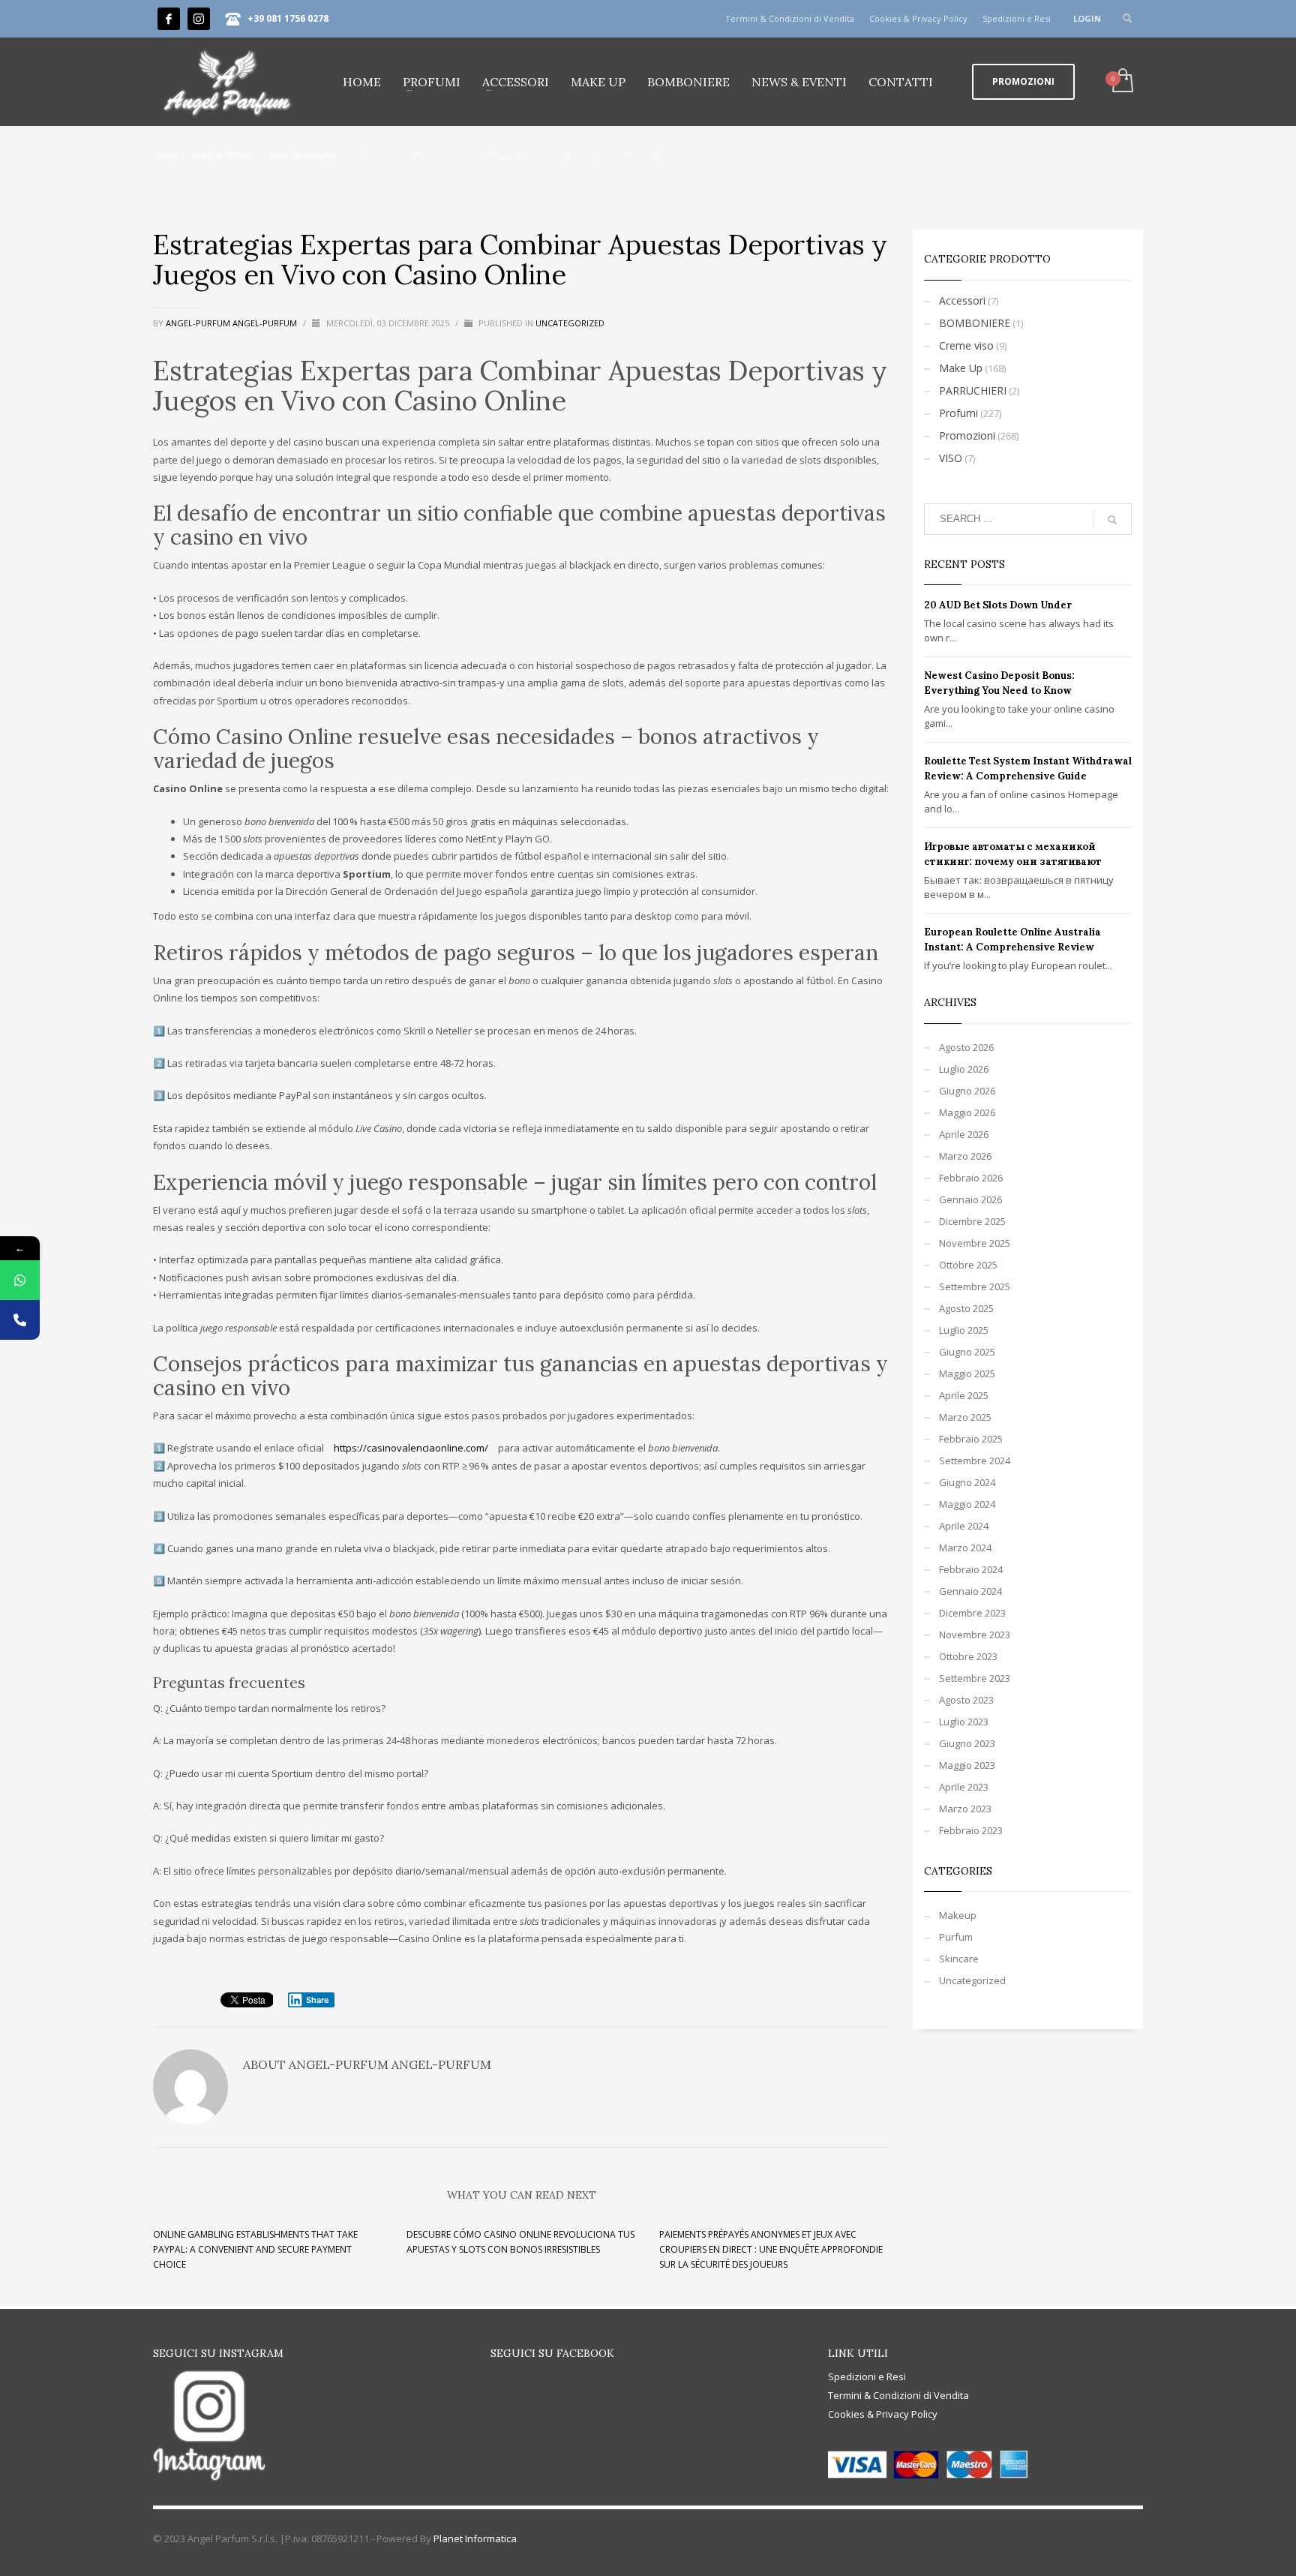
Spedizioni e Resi (1017, 18)
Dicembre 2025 (972, 1221)
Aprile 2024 (964, 1526)
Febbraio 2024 (971, 1569)
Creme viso (966, 345)
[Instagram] (199, 19)
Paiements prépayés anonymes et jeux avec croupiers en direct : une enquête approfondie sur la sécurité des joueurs (771, 2249)
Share (318, 2000)
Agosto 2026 (966, 1047)
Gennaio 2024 (970, 1591)
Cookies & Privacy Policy (918, 18)
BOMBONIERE (975, 323)
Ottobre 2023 (968, 1656)
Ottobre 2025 (968, 1265)
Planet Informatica (475, 2538)
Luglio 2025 (964, 1330)
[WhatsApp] (20, 1280)
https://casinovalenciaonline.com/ (411, 1448)
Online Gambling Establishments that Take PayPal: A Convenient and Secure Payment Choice (255, 2249)
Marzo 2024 (965, 1548)
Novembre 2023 (975, 1635)
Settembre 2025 (975, 1286)
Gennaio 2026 (970, 1199)
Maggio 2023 (967, 1765)
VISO (951, 458)
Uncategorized (570, 323)
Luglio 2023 (964, 1722)
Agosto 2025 (966, 1308)
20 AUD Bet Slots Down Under (998, 605)
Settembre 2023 (975, 1678)
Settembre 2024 (975, 1461)
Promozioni (967, 435)
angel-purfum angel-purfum (232, 323)
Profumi (958, 413)
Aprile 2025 (964, 1395)
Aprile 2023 (964, 1787)
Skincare (959, 1959)
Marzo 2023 (965, 1809)
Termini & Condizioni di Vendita (790, 18)
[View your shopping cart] (1122, 82)
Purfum (956, 1937)
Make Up (961, 368)
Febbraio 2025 (971, 1439)
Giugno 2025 (967, 1352)
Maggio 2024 (967, 1504)
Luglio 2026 (964, 1069)
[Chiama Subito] (20, 1320)
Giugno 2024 (967, 1482)
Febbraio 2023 (971, 1830)
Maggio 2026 (967, 1112)
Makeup (958, 1915)
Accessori (962, 300)
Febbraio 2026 (971, 1178)
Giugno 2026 (967, 1091)
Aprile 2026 (964, 1134)
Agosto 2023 (966, 1700)
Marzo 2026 (965, 1156)
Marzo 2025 (965, 1417)
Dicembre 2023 (972, 1613)
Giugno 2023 (967, 1743)
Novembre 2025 (975, 1243)
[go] (1112, 520)
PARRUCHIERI (973, 390)
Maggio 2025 (967, 1374)
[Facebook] (169, 19)
